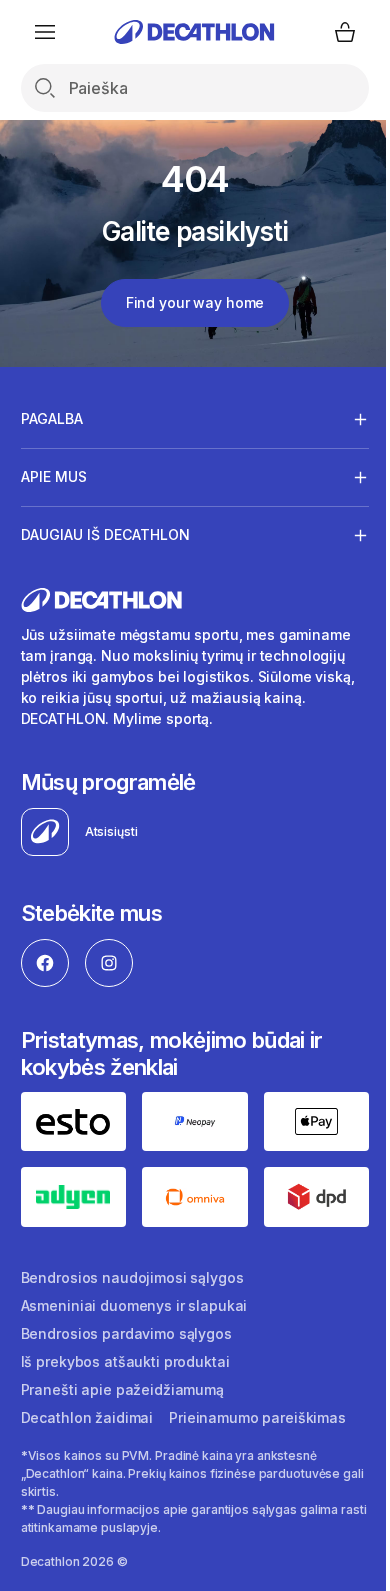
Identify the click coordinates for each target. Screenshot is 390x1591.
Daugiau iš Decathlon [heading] (105, 534)
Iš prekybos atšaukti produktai (125, 1356)
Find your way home (195, 302)
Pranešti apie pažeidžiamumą (122, 1384)
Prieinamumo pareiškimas (257, 1412)
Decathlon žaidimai (87, 1412)
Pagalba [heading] (52, 418)
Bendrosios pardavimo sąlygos (126, 1328)
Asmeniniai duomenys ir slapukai (134, 1300)
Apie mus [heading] (54, 476)
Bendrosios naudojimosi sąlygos (132, 1272)
